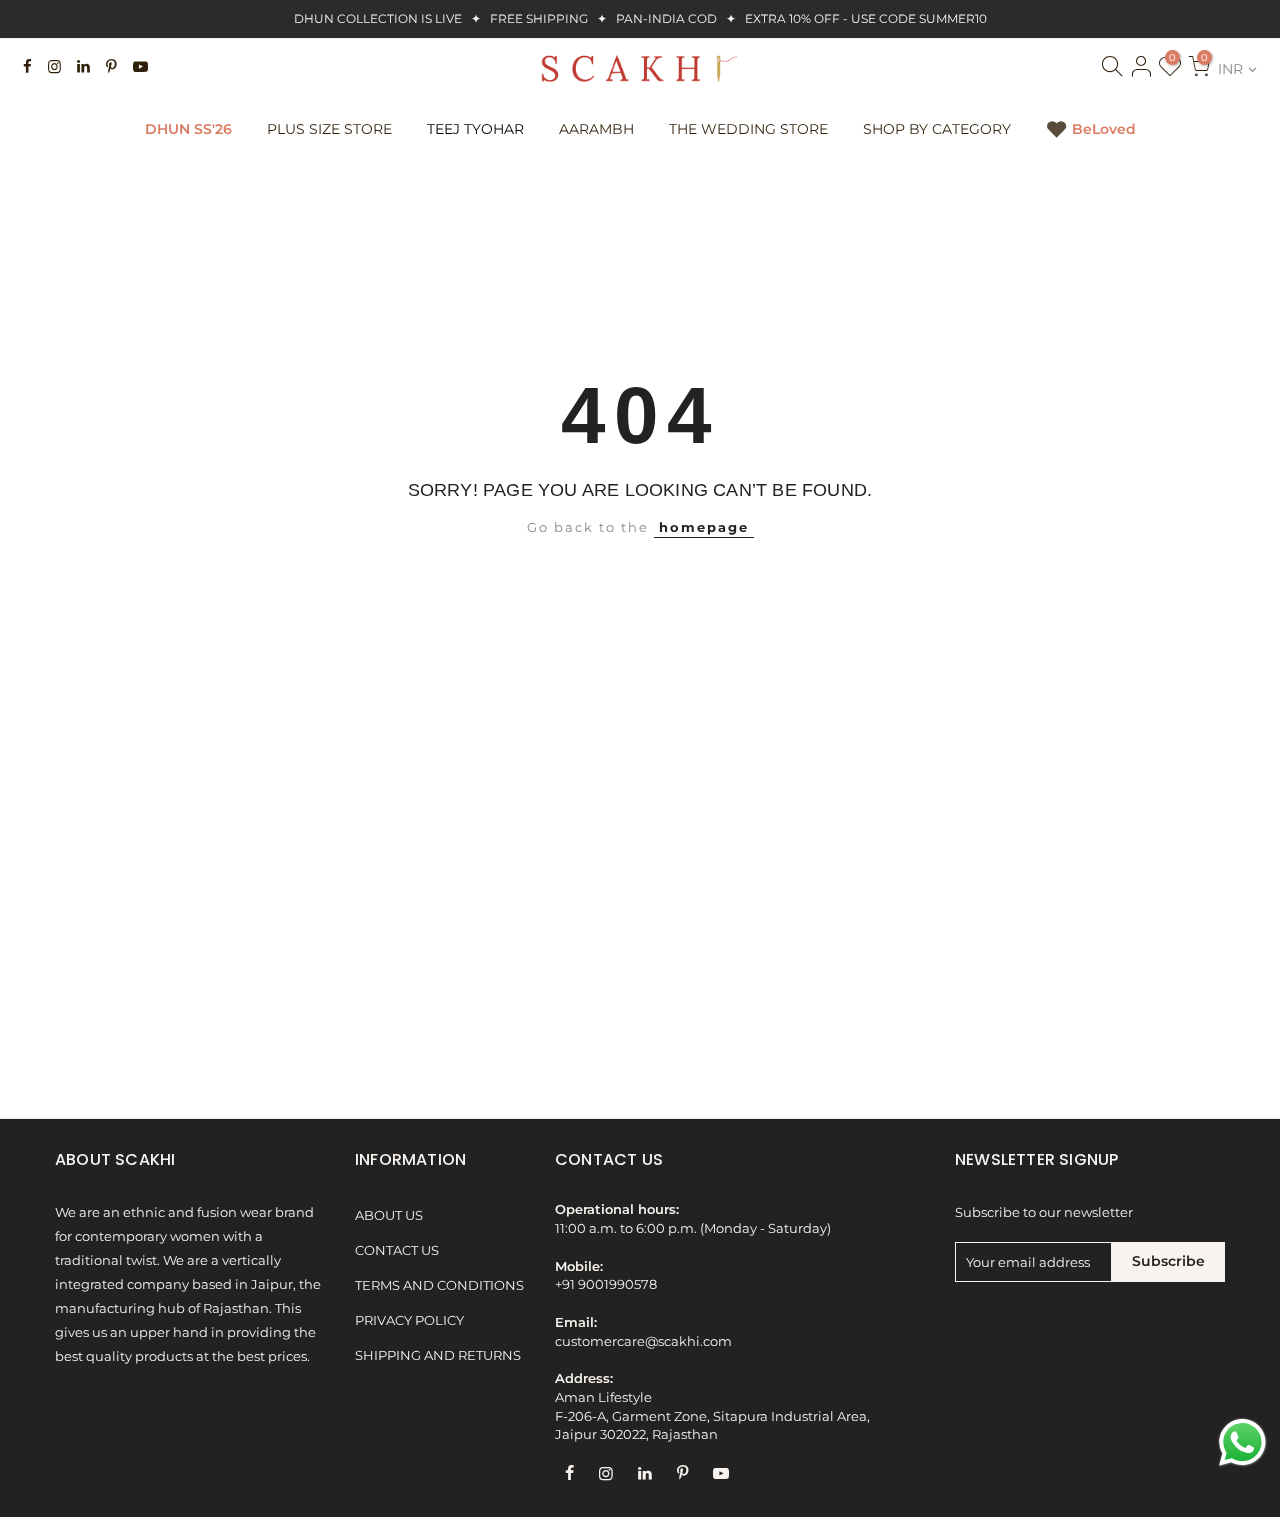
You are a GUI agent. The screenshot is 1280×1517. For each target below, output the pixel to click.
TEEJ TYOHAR (475, 129)
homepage (704, 527)
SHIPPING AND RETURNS (438, 1355)
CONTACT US (397, 1250)
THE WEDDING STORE (748, 129)
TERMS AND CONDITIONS (439, 1285)
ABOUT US (389, 1215)
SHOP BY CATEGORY (937, 129)
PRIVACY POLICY (409, 1320)
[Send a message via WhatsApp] (1242, 1442)
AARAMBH (596, 129)
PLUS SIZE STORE (329, 129)
